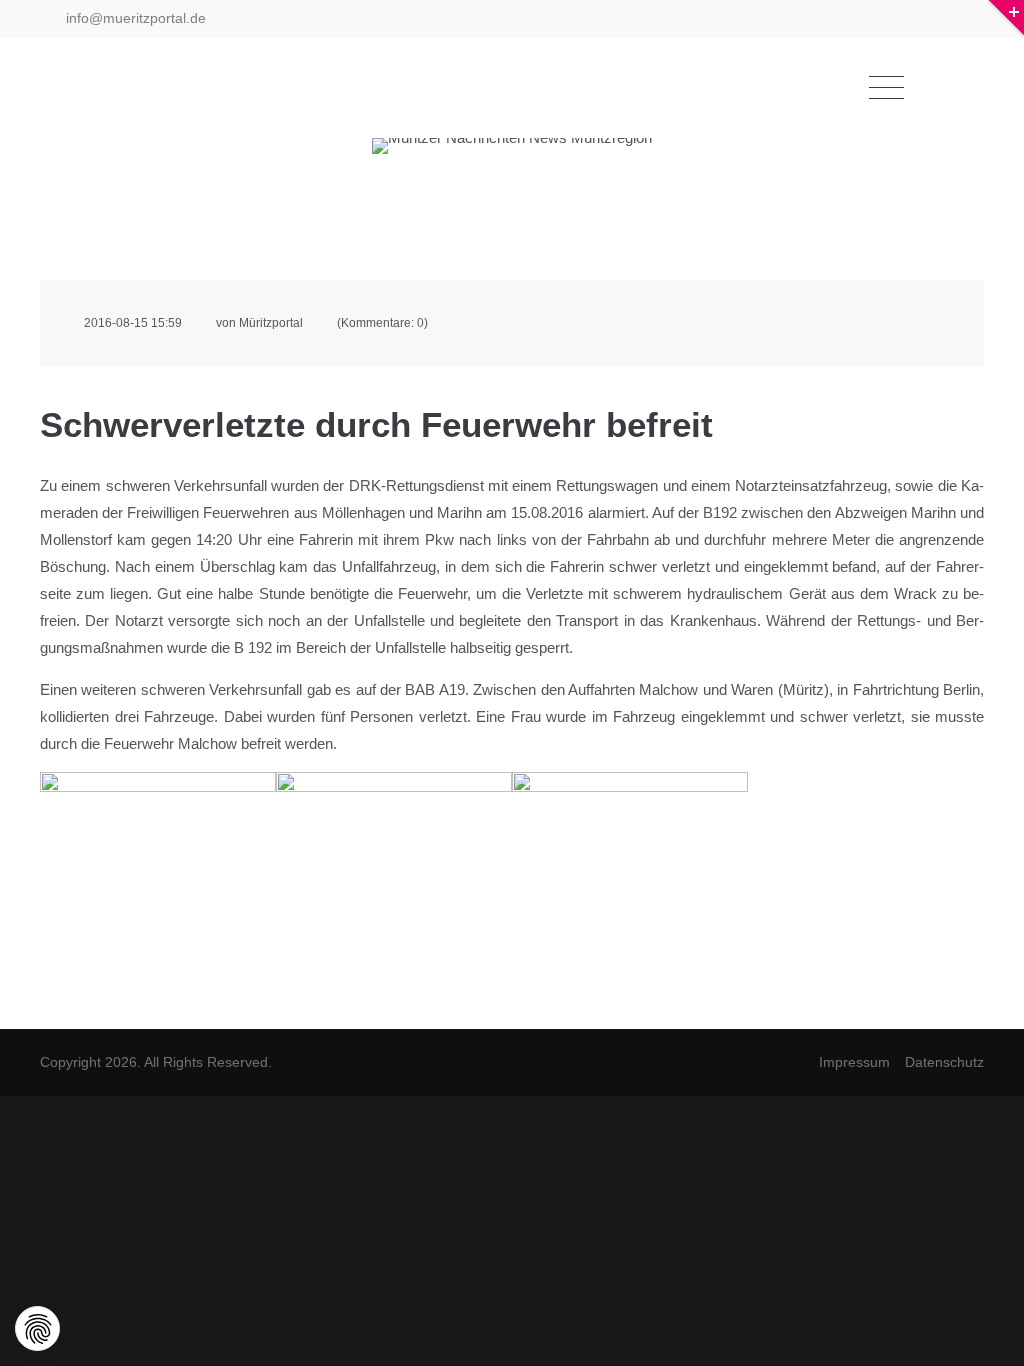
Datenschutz (944, 1062)
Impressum (854, 1062)
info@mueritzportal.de (134, 18)
